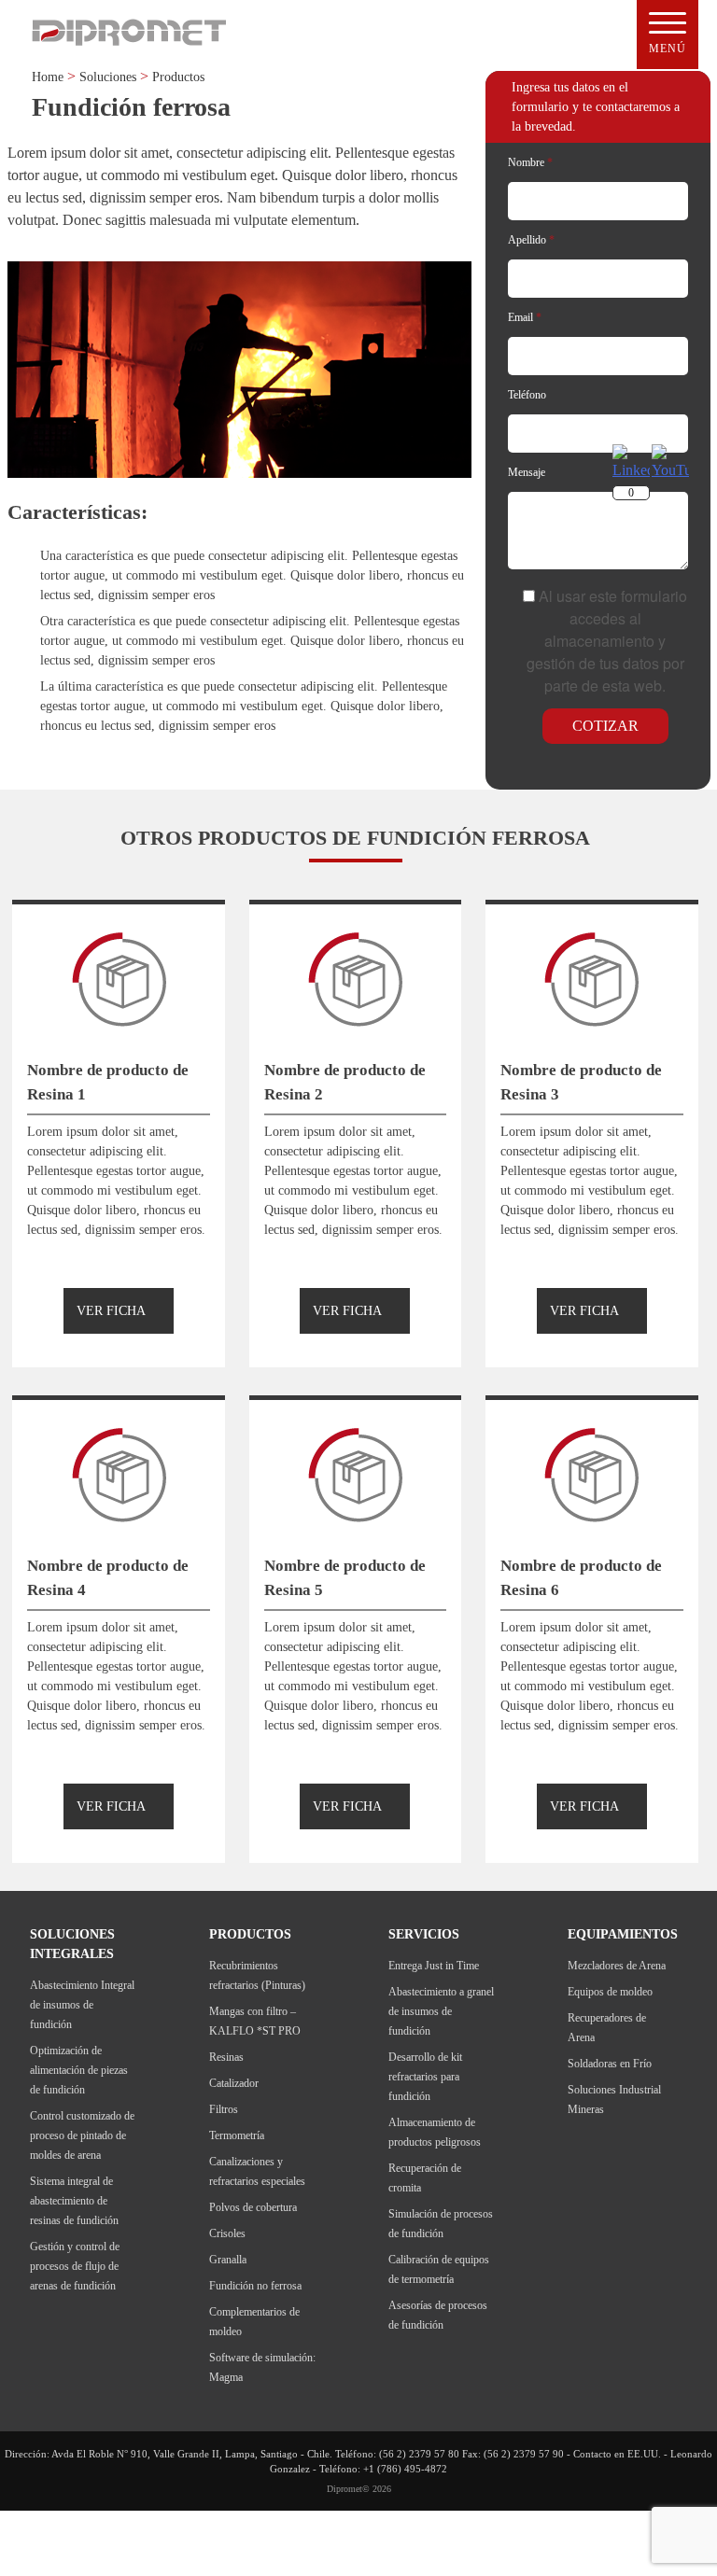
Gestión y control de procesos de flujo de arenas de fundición (75, 2266)
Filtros (224, 2109)
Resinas (226, 2057)
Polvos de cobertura (253, 2207)
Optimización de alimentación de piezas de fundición (79, 2070)
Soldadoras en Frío (610, 2064)
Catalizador (234, 2083)
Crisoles (227, 2233)
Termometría (237, 2135)
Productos (178, 77)
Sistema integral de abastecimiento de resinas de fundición (74, 2201)
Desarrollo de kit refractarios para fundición (425, 2077)
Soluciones (108, 77)
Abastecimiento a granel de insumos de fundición (441, 2011)
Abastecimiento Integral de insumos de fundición (82, 2005)
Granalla (228, 2260)
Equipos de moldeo (610, 1992)
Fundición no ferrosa (255, 2286)
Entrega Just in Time (434, 1966)
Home (48, 77)
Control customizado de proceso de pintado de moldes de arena (82, 2135)
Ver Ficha (111, 1311)
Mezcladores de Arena (617, 1966)
